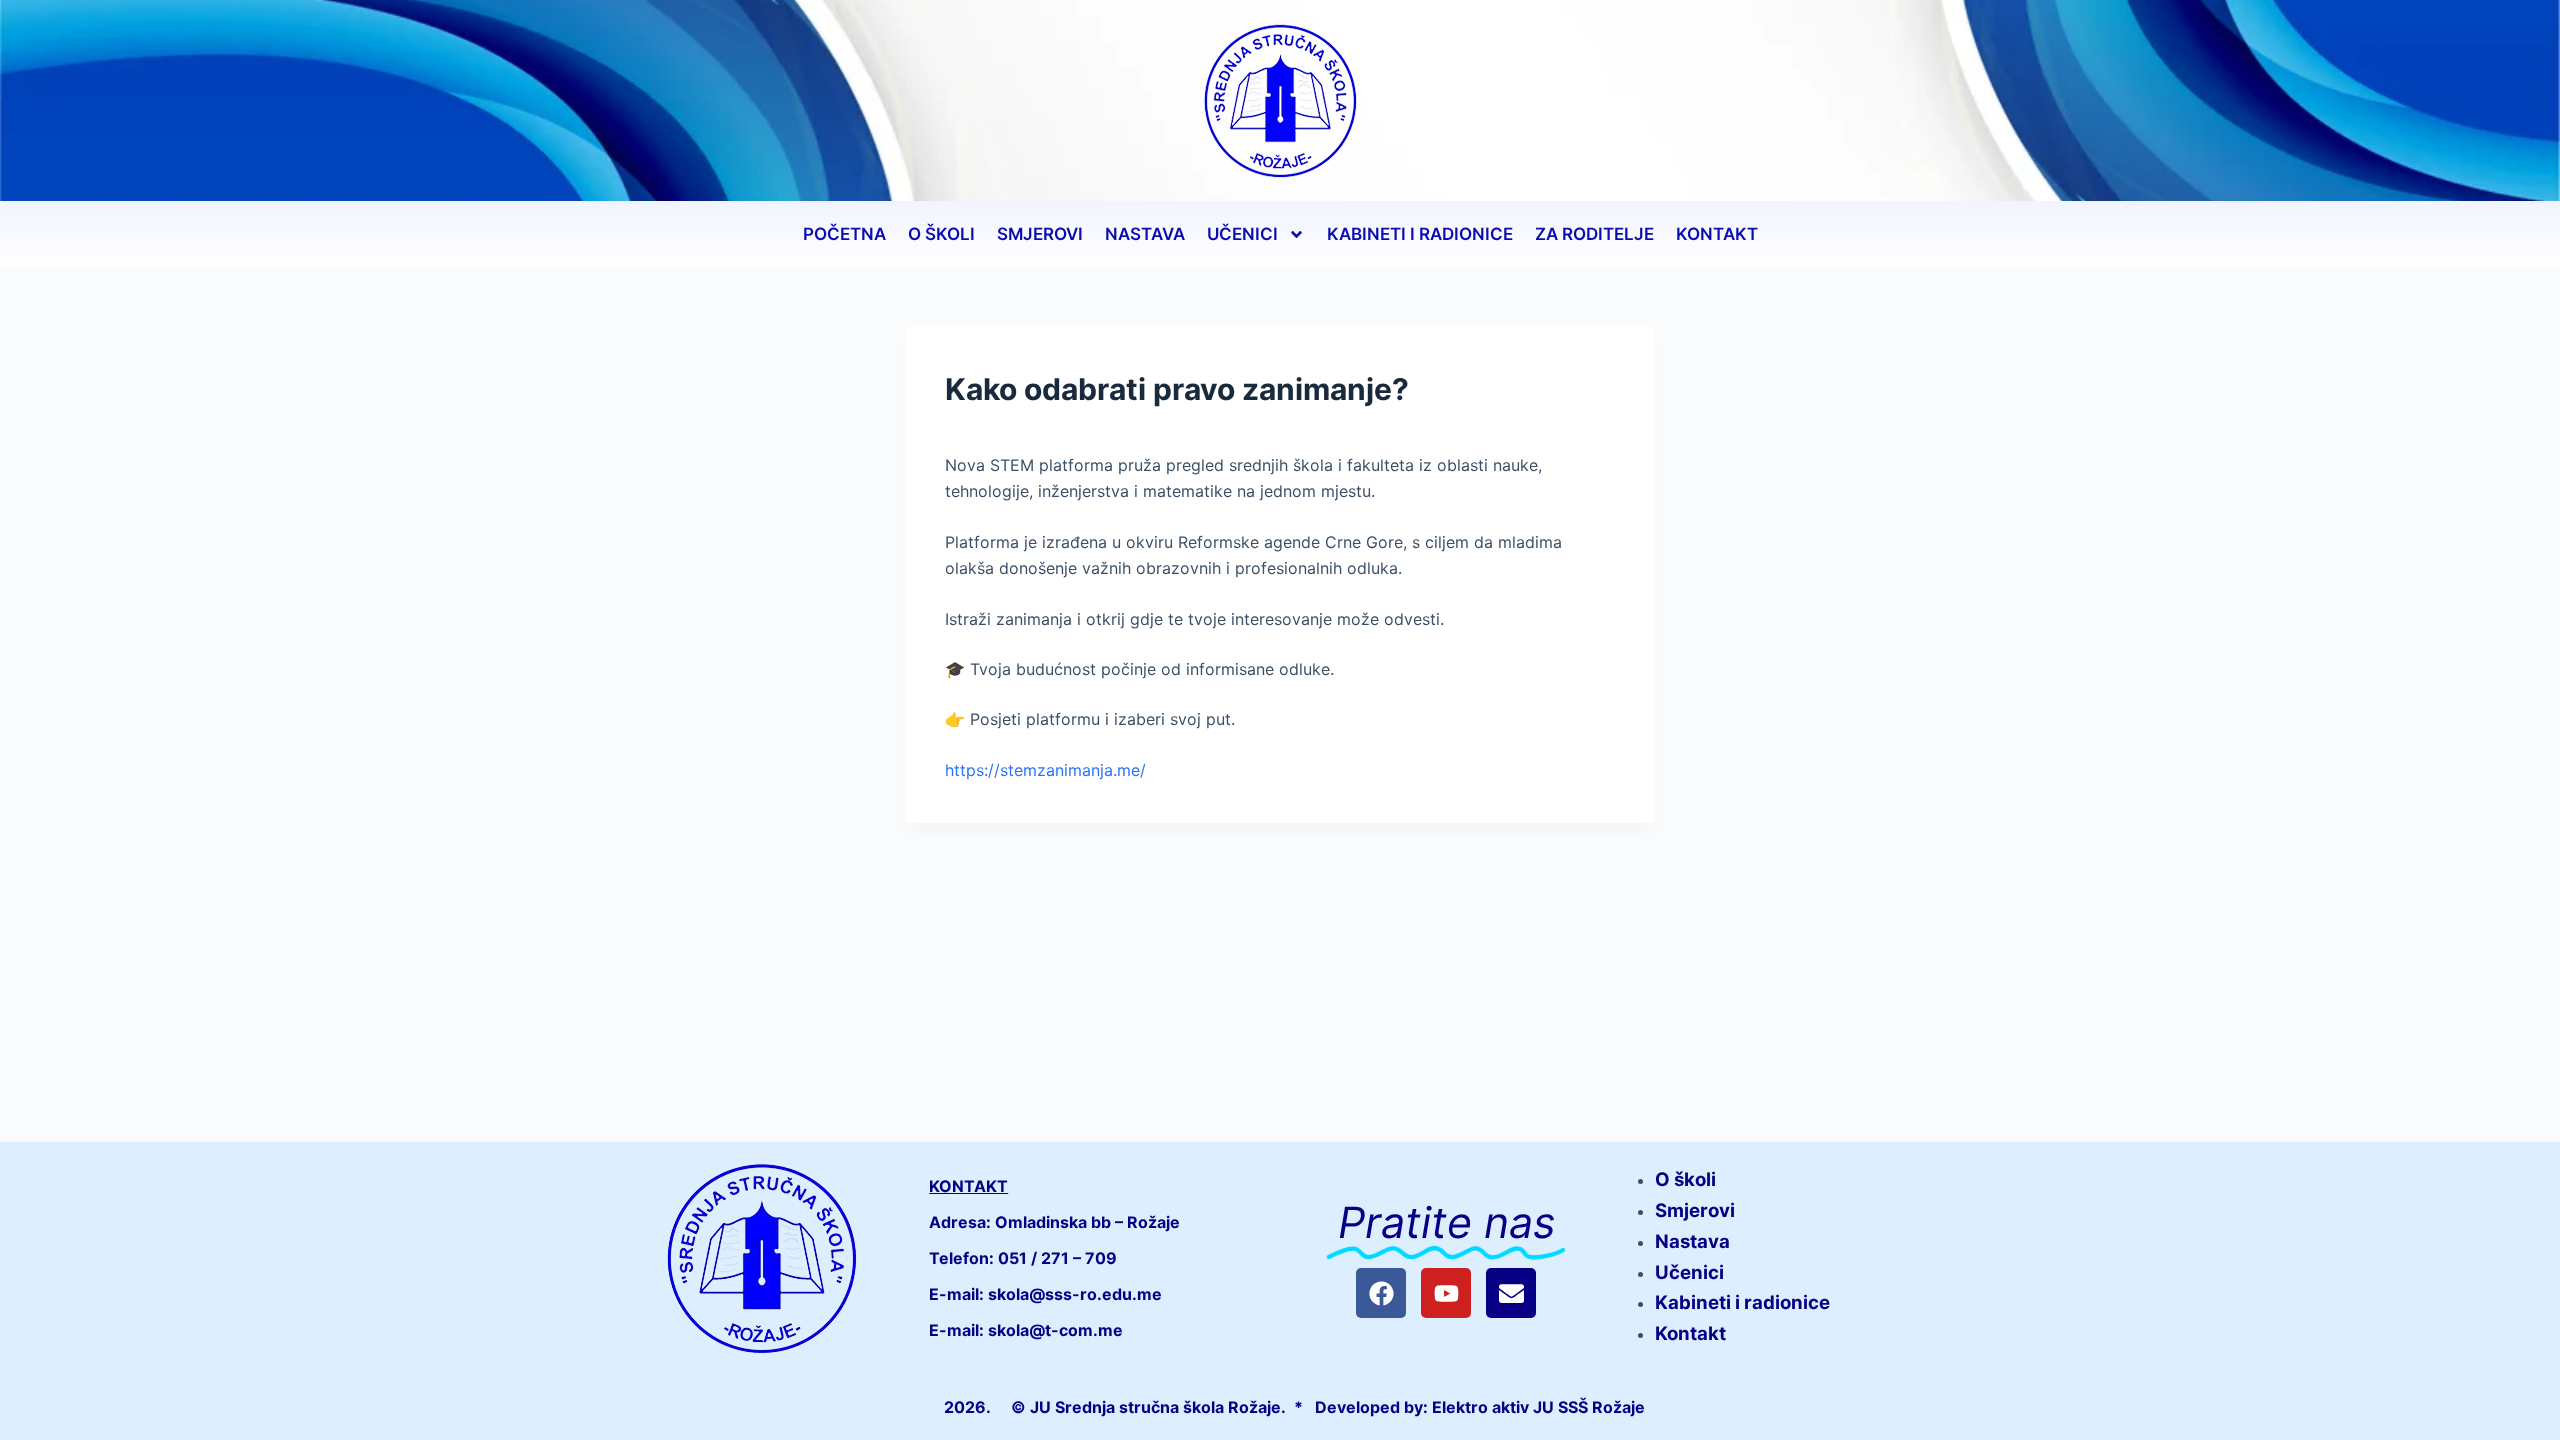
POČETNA (844, 234)
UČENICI (1242, 234)
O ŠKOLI (941, 234)
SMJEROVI (1040, 234)
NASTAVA (1145, 234)
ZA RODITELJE (1594, 234)
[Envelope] (1511, 1293)
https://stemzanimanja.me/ (1045, 770)
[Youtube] (1446, 1293)
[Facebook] (1381, 1293)
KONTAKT (1717, 234)
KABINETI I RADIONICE (1420, 234)
